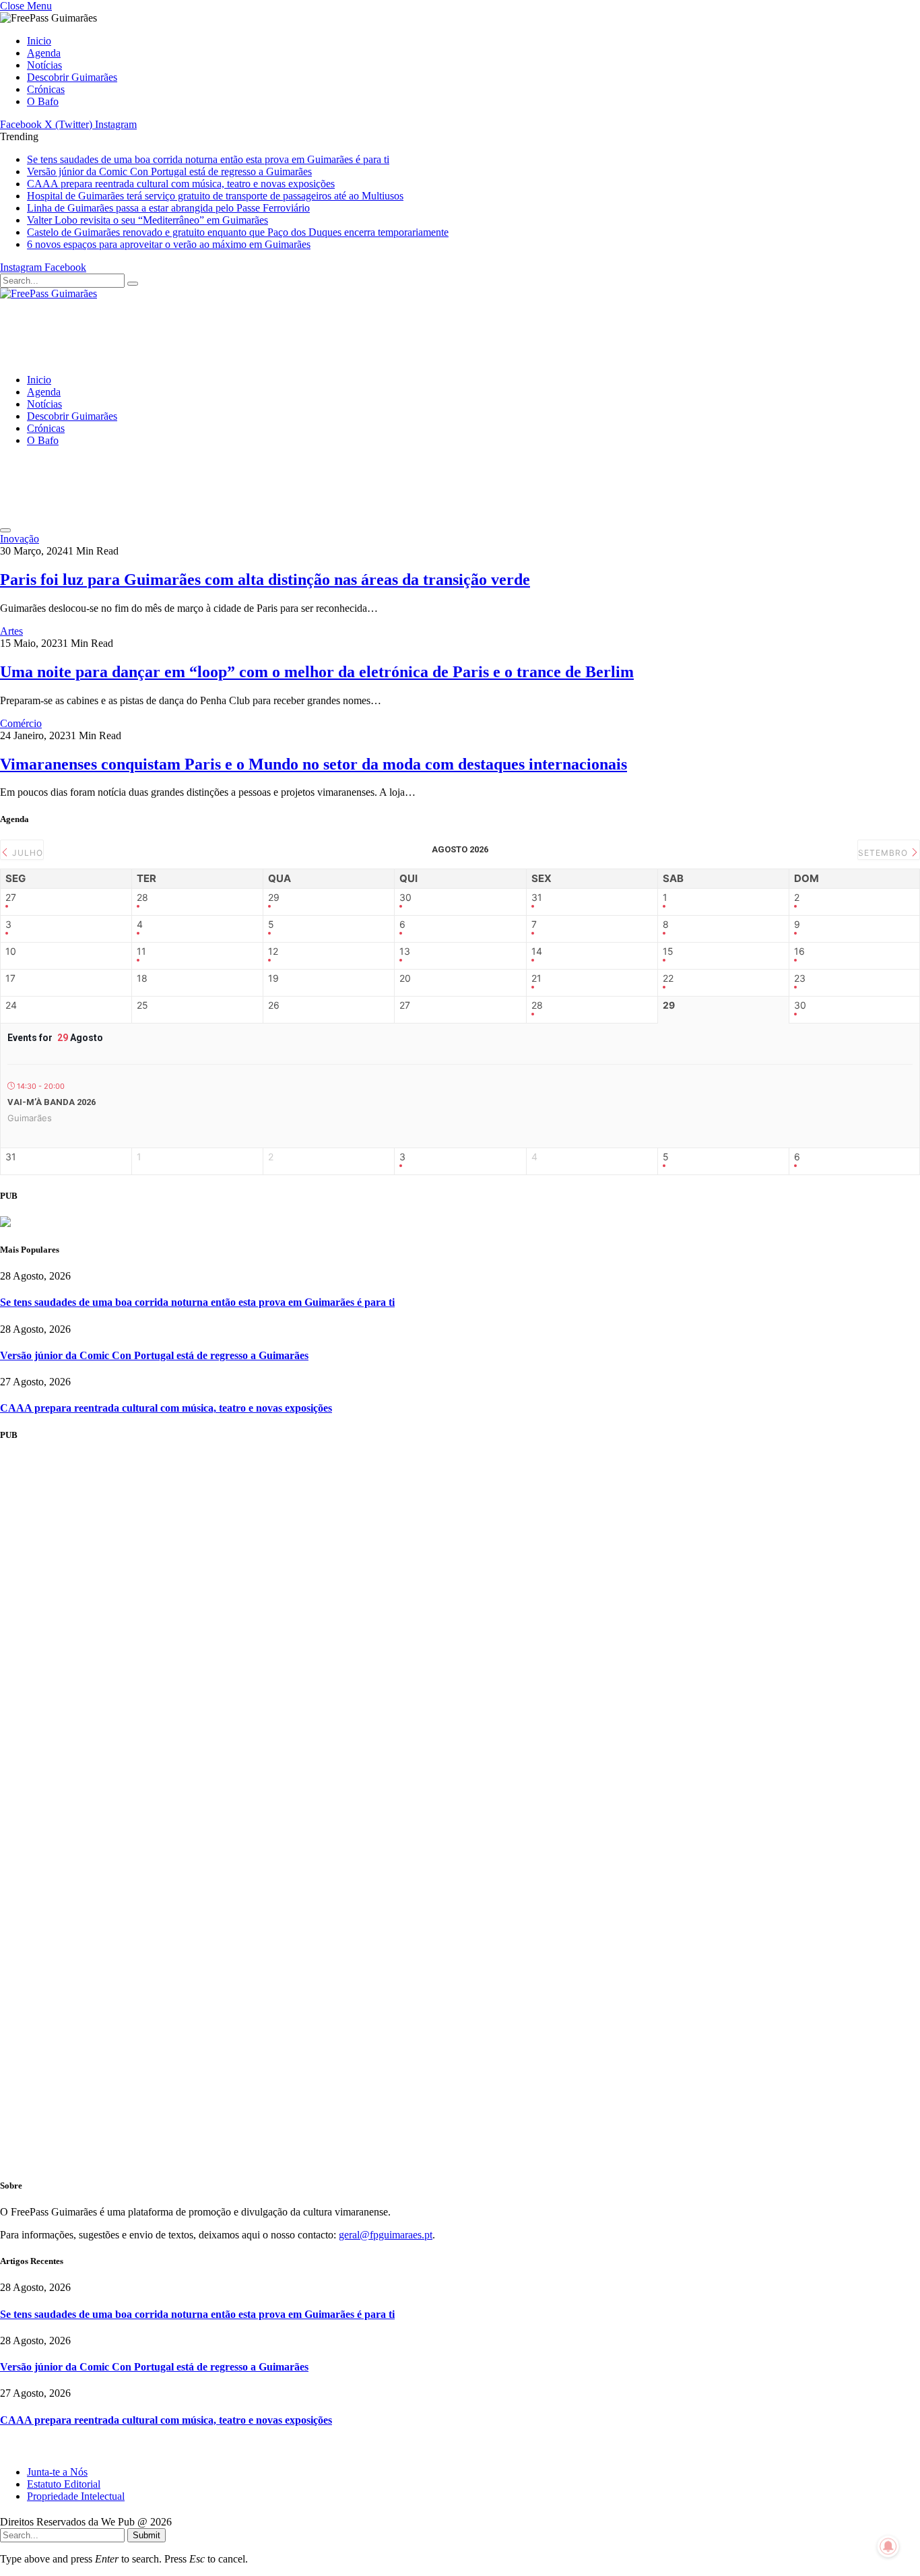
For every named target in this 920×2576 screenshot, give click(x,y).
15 (668, 951)
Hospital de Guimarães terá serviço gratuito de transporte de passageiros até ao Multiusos (215, 196)
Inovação (20, 539)
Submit (146, 2535)
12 (273, 951)
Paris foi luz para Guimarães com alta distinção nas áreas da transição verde (265, 579)
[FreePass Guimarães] (48, 293)
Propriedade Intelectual (76, 2496)
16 (799, 951)
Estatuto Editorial (64, 2484)
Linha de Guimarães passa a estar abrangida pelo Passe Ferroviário (168, 208)
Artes (11, 631)
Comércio (21, 723)
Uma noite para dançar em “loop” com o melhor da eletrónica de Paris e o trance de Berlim (317, 672)
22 (668, 978)
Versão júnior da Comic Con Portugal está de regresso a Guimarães (169, 171)
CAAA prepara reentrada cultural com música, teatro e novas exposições (181, 184)
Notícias (44, 65)
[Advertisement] (135, 330)
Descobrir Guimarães (72, 77)
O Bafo (43, 101)
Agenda (44, 53)
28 (142, 898)
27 (11, 898)
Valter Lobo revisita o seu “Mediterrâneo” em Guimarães (147, 220)
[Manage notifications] (888, 2546)
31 (537, 898)
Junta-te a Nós (57, 2472)
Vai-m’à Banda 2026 (52, 1102)
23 (800, 978)
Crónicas (46, 89)
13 (405, 951)
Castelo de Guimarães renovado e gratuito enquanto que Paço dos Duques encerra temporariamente (238, 232)
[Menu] (5, 530)
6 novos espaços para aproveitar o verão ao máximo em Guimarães (169, 244)
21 (536, 978)
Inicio (39, 41)
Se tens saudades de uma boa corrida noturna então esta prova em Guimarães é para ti (208, 159)
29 (274, 898)
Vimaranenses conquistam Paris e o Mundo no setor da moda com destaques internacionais (314, 764)
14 (537, 951)
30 (405, 898)
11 (141, 951)
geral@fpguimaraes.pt (386, 2235)
